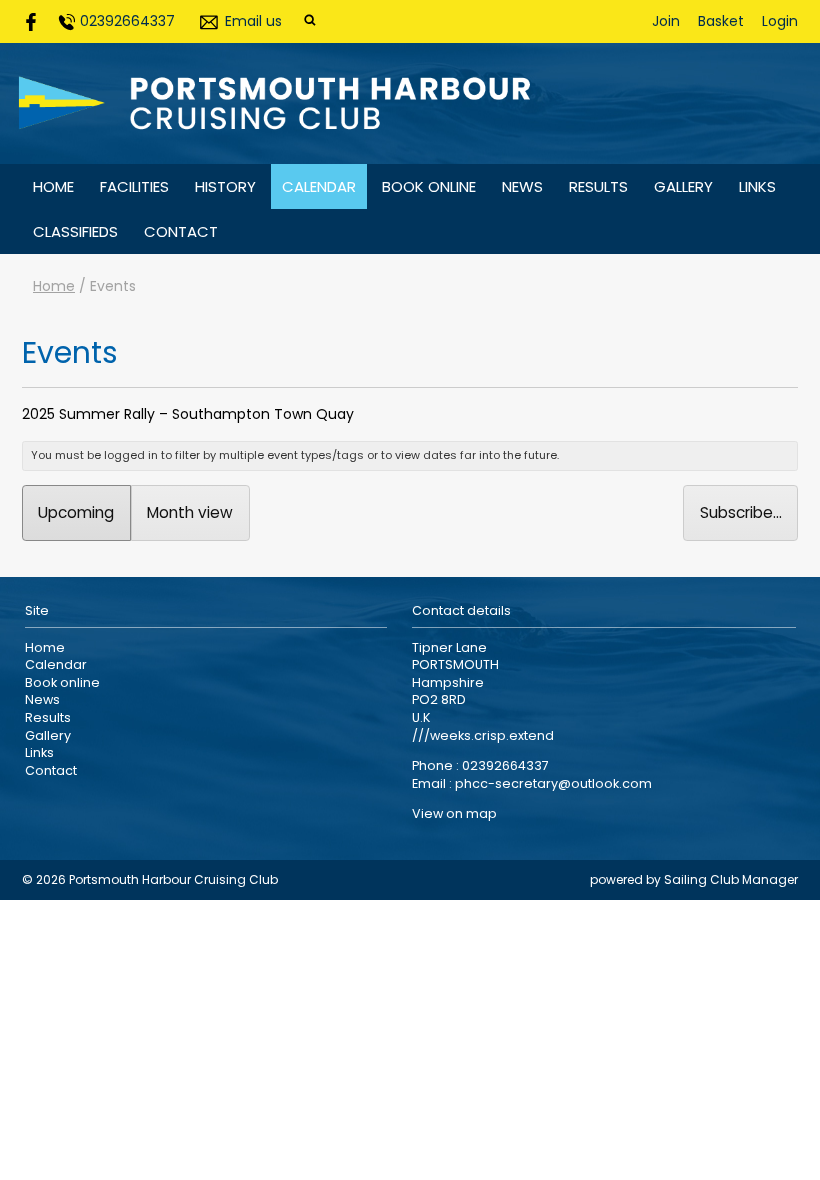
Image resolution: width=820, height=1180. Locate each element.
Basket (721, 21)
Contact (181, 231)
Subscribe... (741, 512)
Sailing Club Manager (731, 879)
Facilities (134, 186)
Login (780, 21)
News (522, 186)
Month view (190, 512)
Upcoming (76, 512)
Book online (429, 186)
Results (598, 186)
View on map (454, 813)
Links (757, 186)
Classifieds (75, 231)
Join (666, 21)
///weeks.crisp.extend (483, 735)
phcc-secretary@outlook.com (553, 783)
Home (53, 186)
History (225, 186)
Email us (253, 21)
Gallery (683, 186)
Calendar (319, 186)
